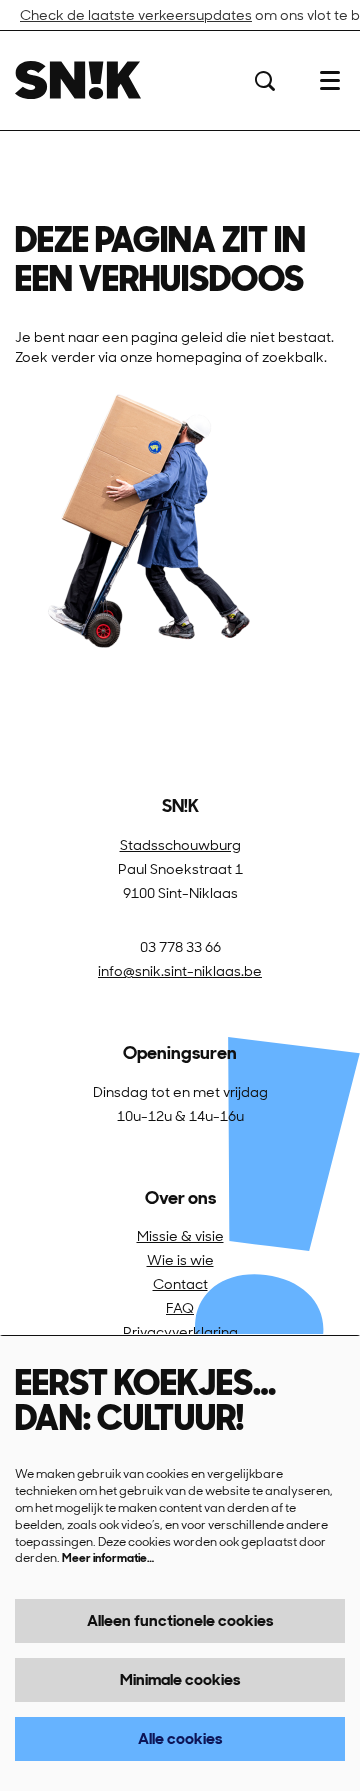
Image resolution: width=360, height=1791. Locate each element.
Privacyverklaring (180, 1332)
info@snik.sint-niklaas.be (180, 971)
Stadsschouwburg (180, 845)
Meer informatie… (108, 1558)
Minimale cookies (180, 1679)
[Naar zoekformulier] (265, 81)
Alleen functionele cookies (180, 1620)
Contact (180, 1284)
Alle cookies (180, 1738)
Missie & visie (180, 1236)
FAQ (180, 1308)
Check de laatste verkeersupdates (136, 15)
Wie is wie (180, 1260)
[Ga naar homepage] (78, 80)
